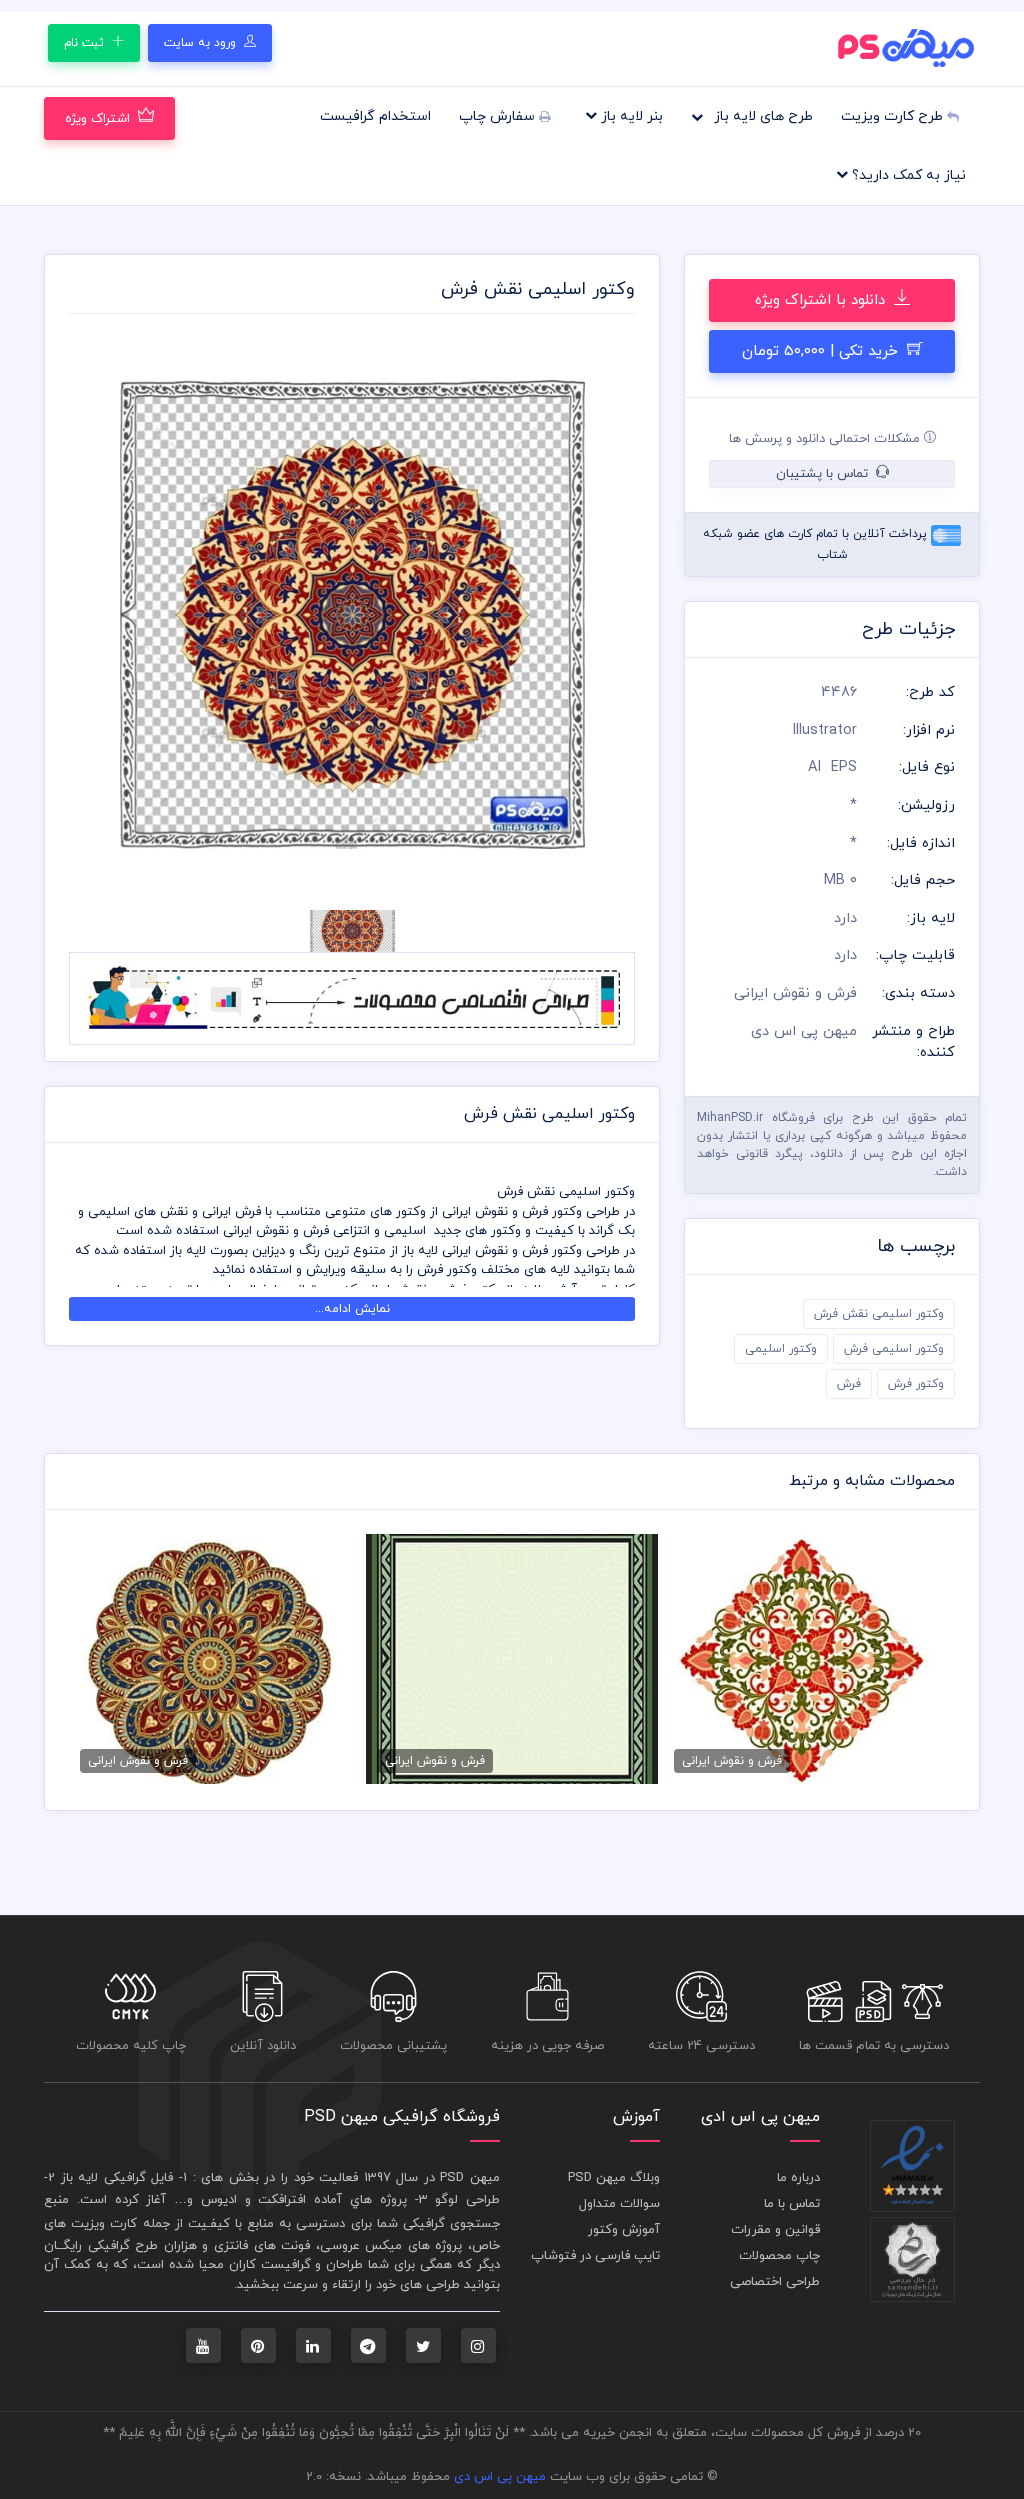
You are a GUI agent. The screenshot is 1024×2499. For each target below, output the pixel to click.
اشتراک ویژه (97, 119)
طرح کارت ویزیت (894, 116)
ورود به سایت (202, 43)
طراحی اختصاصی (775, 2282)
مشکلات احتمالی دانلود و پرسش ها (826, 439)
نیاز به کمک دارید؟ (907, 175)
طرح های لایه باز (761, 116)
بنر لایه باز (630, 116)
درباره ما (798, 2178)
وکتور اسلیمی (781, 1349)
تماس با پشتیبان (824, 474)
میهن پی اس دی (500, 2477)
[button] (111, 615)
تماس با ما (792, 2204)
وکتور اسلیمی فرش (894, 1349)
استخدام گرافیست (375, 116)
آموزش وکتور (624, 2230)
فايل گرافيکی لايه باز (117, 2178)
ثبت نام (86, 43)
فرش (849, 1384)
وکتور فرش (916, 1384)
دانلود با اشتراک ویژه (822, 300)
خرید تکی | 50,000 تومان (822, 351)
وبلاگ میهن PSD (614, 2178)
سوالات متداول (619, 2204)
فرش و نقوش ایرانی (795, 993)
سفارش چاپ (499, 116)
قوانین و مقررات (775, 2230)
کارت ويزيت (104, 2224)
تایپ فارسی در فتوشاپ (595, 2256)
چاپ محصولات (779, 2256)
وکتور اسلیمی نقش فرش (879, 1314)
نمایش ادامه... (352, 1309)
